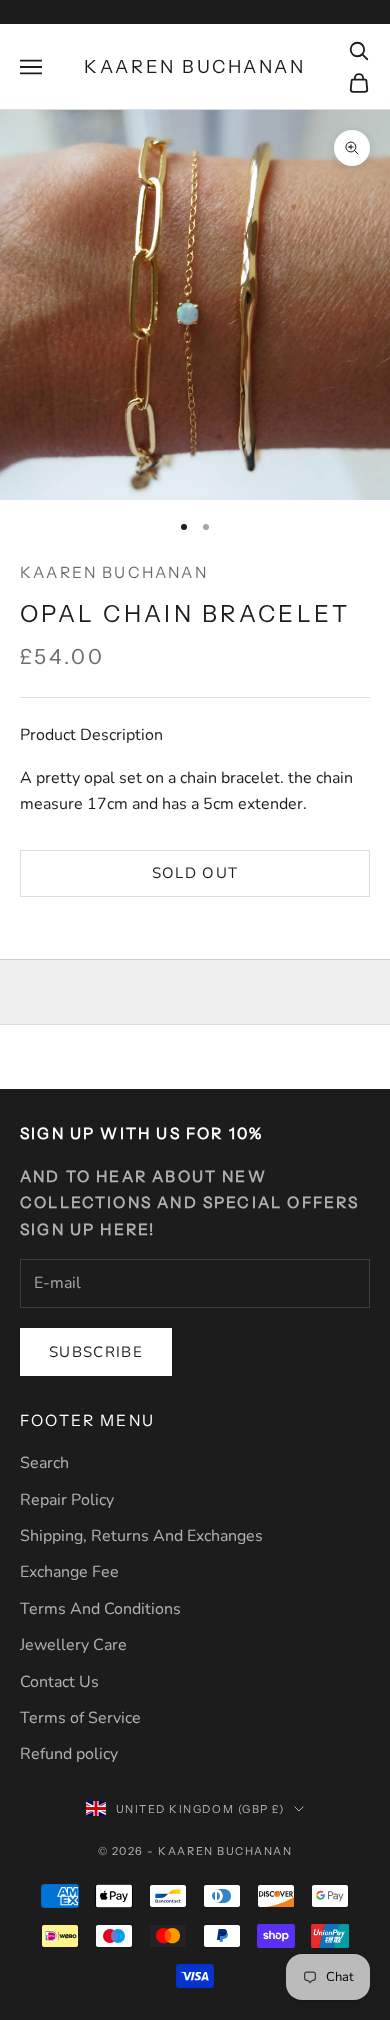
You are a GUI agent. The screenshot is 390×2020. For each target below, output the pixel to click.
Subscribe (96, 1352)
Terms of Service (80, 1718)
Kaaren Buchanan (114, 572)
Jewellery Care (73, 1645)
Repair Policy (67, 1500)
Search (44, 1463)
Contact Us (59, 1682)
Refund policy (69, 1754)
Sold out (195, 873)
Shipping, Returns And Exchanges (141, 1536)
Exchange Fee (69, 1572)
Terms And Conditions (100, 1609)
